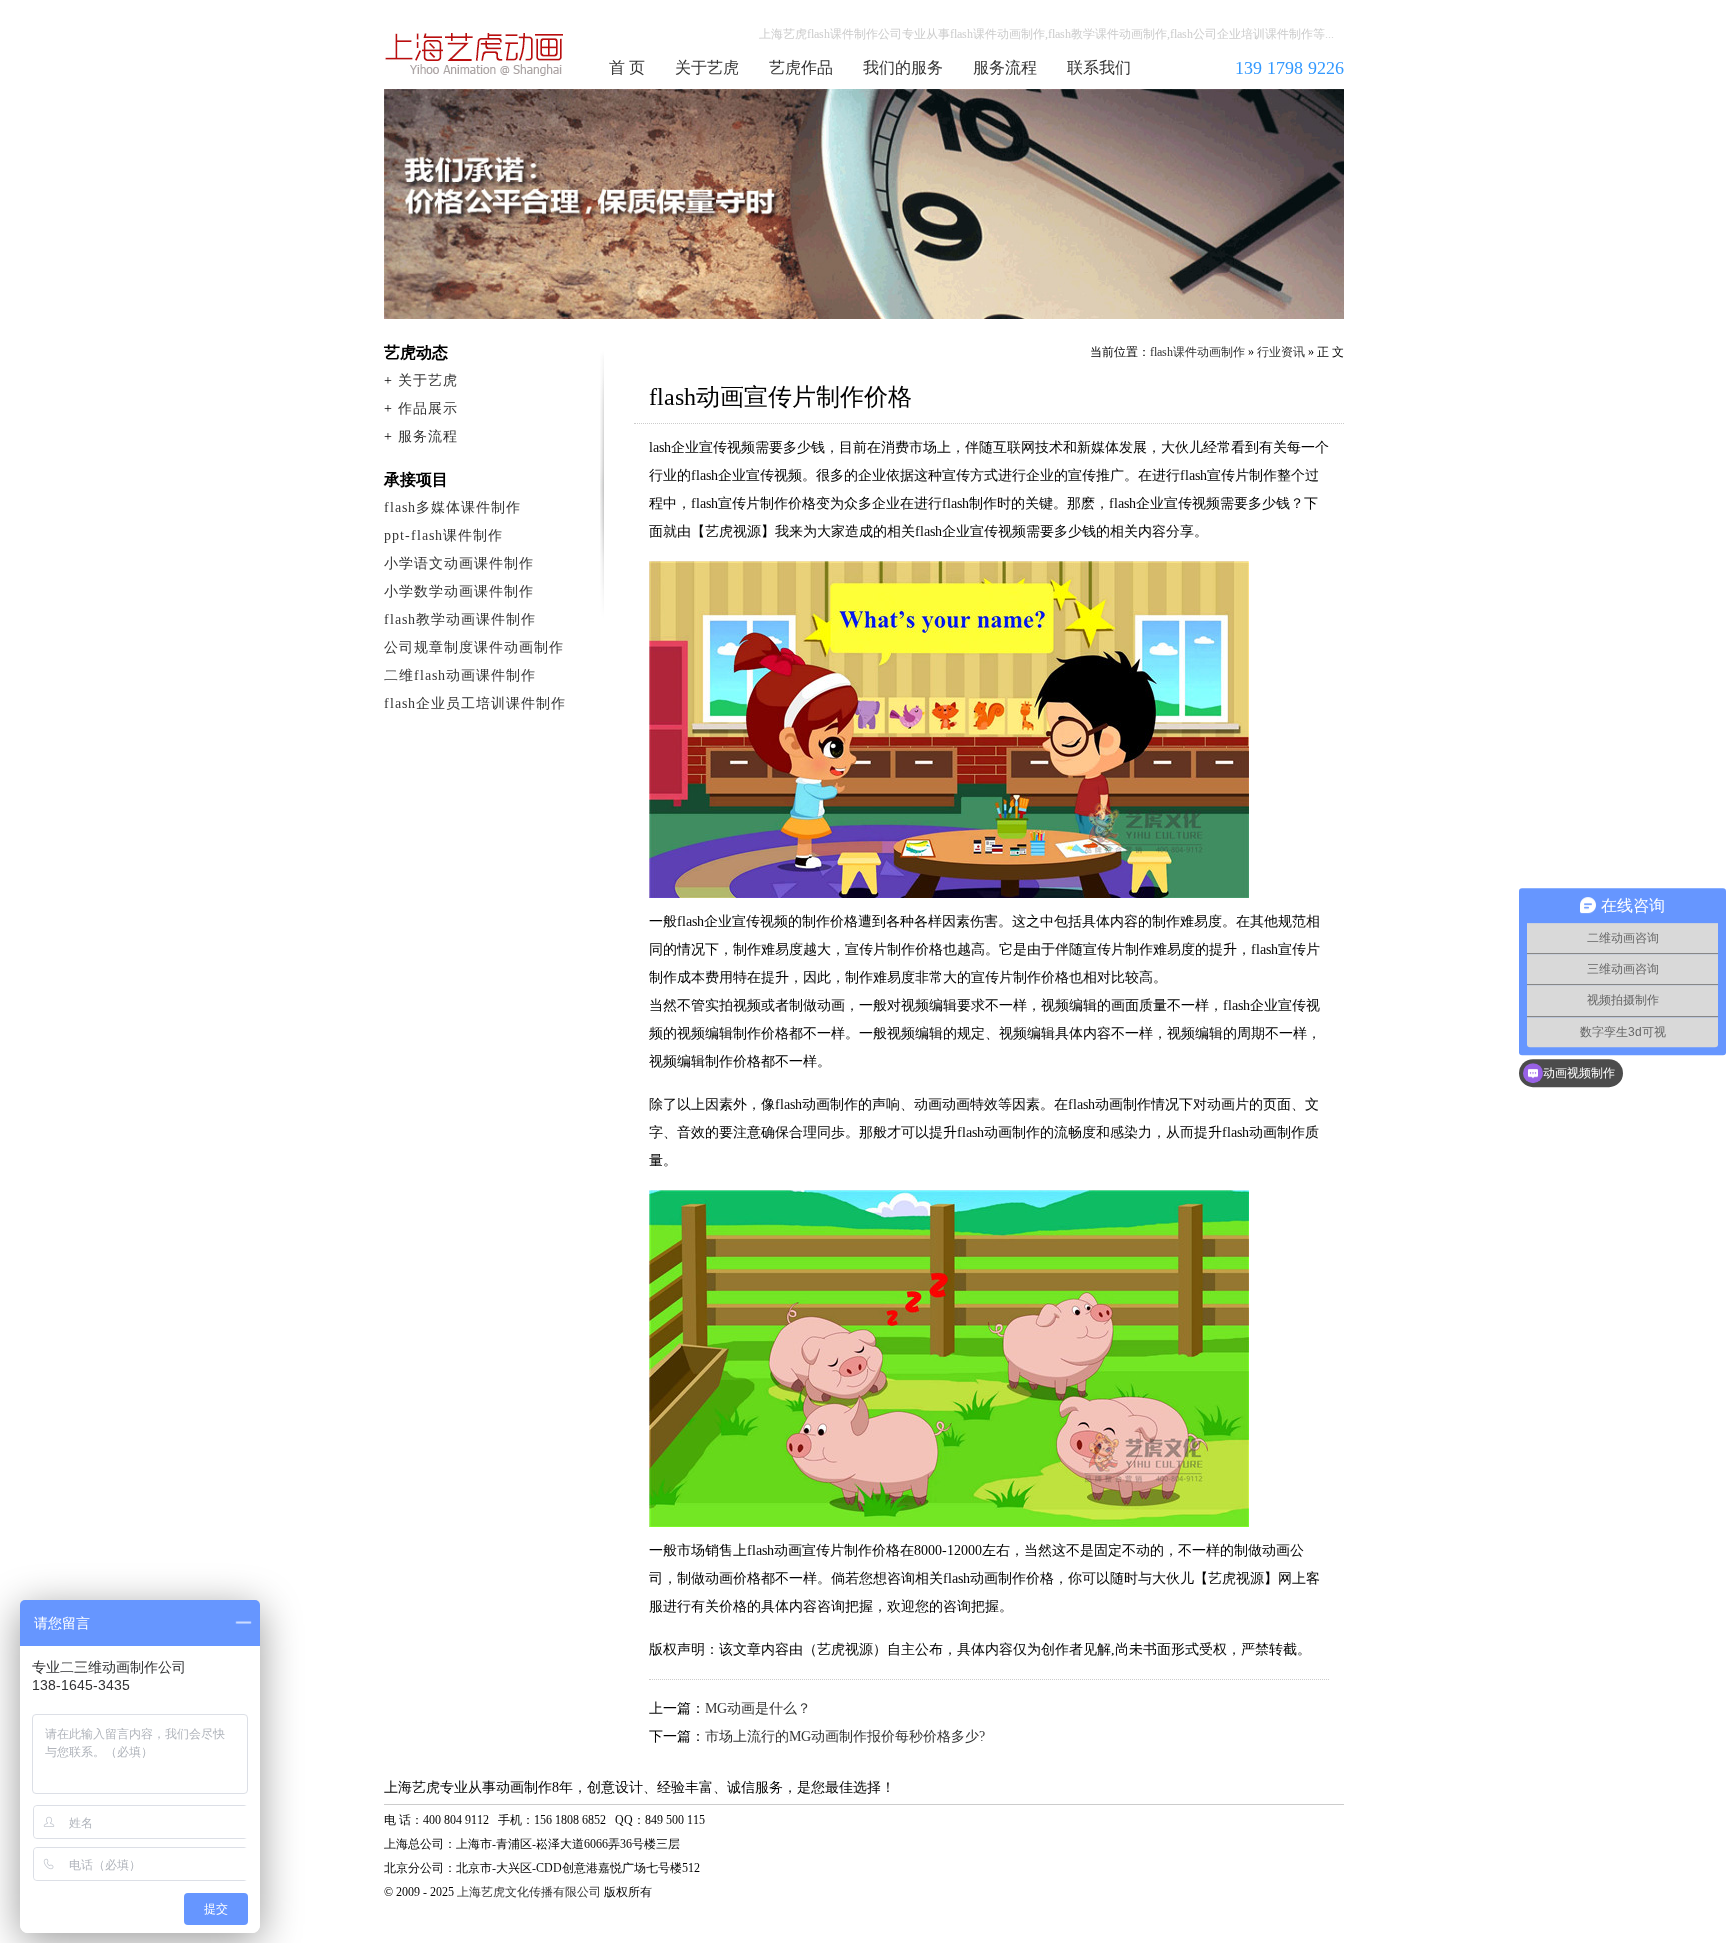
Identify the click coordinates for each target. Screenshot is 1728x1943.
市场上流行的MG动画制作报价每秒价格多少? (845, 1736)
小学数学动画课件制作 (459, 591)
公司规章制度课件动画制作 (474, 647)
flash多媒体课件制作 (452, 507)
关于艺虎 (707, 67)
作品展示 (428, 408)
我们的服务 (903, 67)
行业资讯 (1281, 352)
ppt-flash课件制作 (443, 535)
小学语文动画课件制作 (459, 563)
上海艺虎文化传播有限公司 (529, 1892)
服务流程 (1005, 67)
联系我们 (1099, 67)
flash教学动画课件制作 (460, 619)
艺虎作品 (801, 67)
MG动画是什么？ (758, 1708)
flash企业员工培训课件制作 (475, 703)
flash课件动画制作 (475, 54)
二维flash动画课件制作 (460, 675)
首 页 (627, 67)
